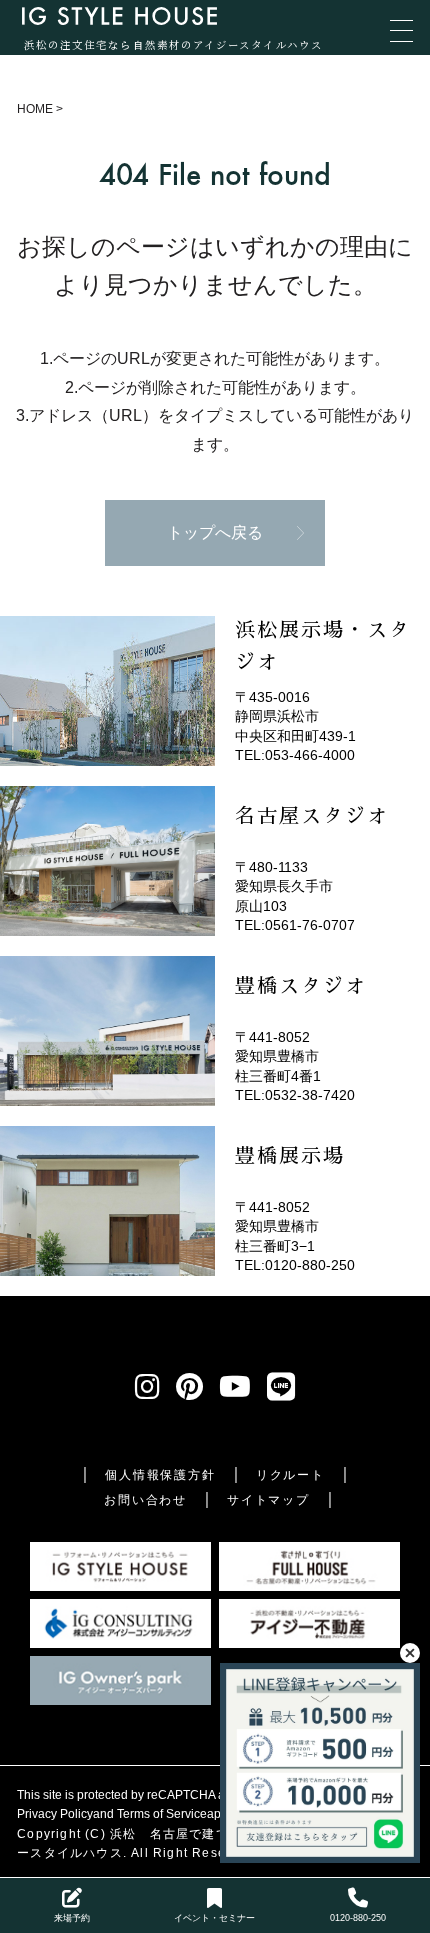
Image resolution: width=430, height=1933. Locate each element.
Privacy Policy (55, 1814)
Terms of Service (162, 1814)
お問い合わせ (145, 1500)
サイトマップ (268, 1500)
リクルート (290, 1475)
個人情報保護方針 (160, 1475)
